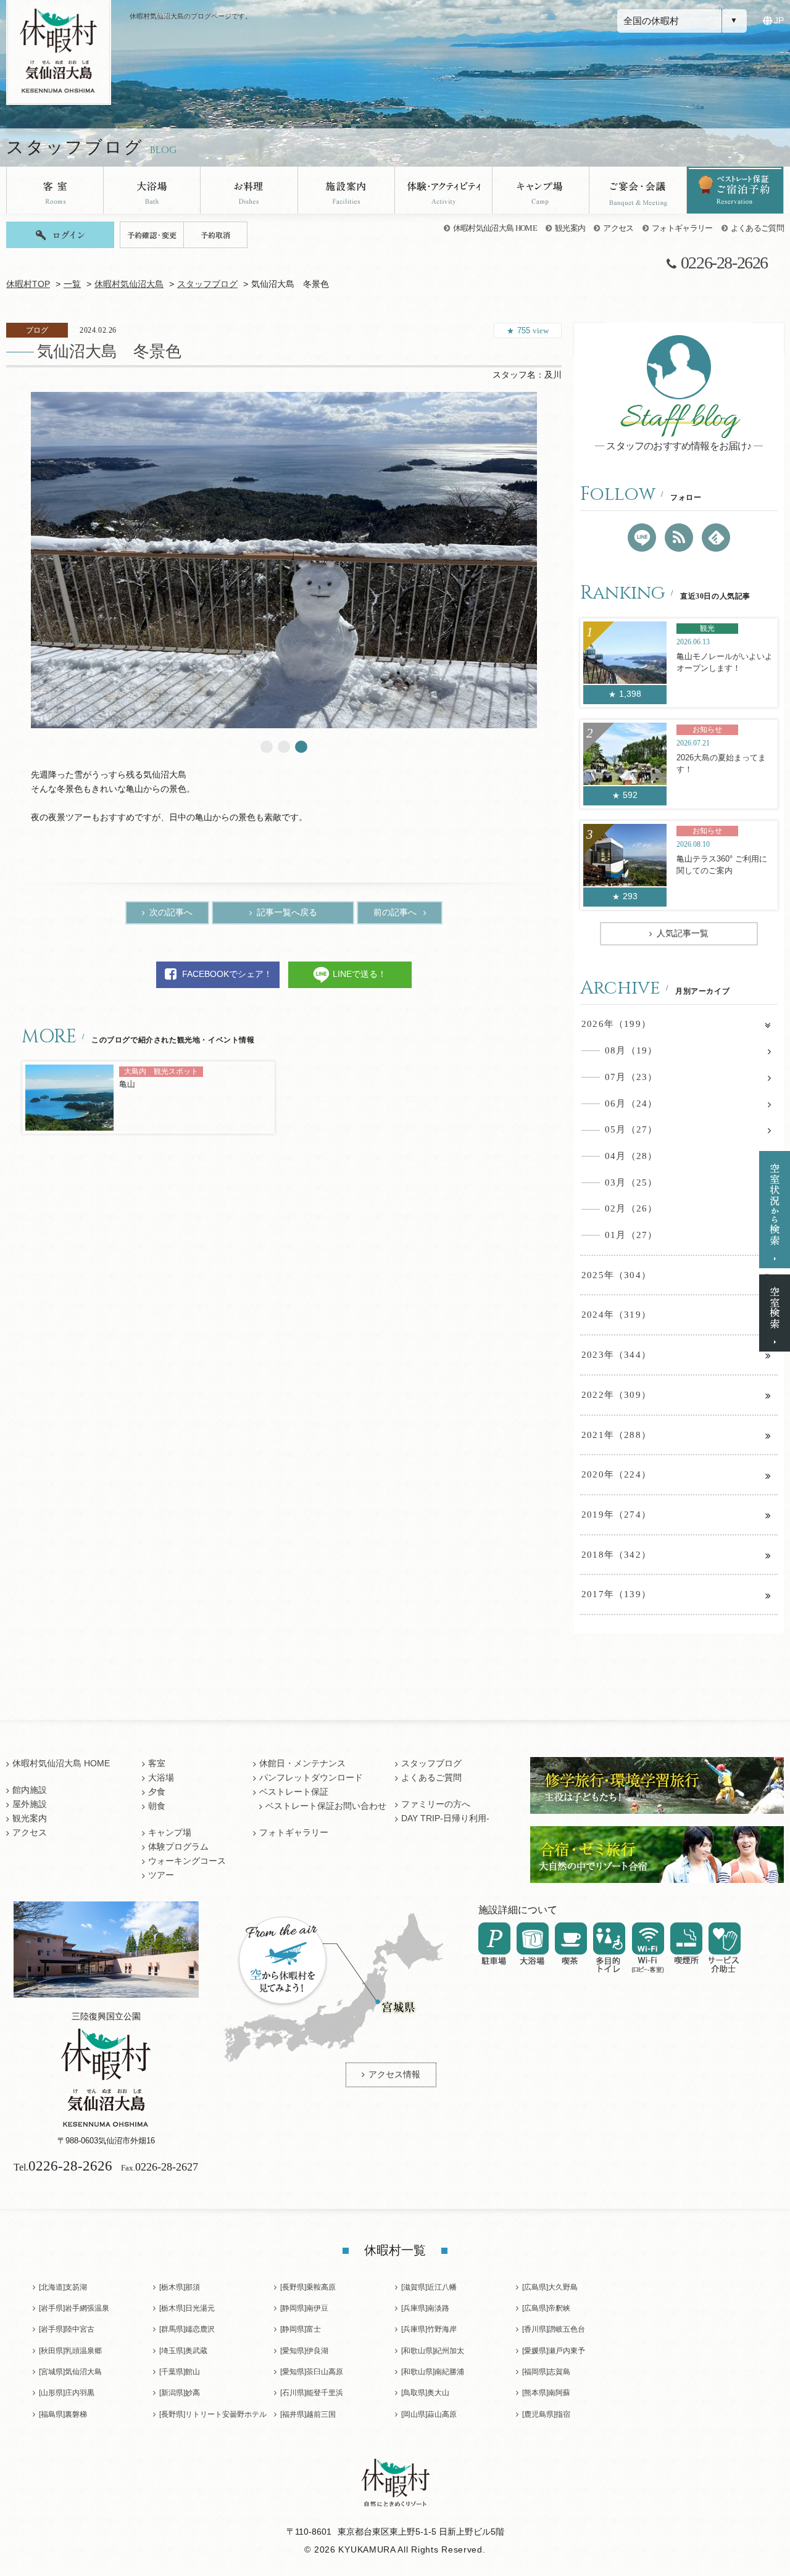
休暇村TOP (28, 284)
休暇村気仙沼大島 (129, 284)
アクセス (618, 228)
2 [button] (284, 747)
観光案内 (570, 228)
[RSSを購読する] (679, 538)
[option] (284, 560)
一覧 (72, 284)
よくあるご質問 (757, 228)
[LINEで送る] (642, 538)
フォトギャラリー (682, 228)
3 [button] (301, 747)
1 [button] (267, 747)
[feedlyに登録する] (716, 538)
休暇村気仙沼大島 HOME (495, 228)
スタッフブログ (207, 284)
